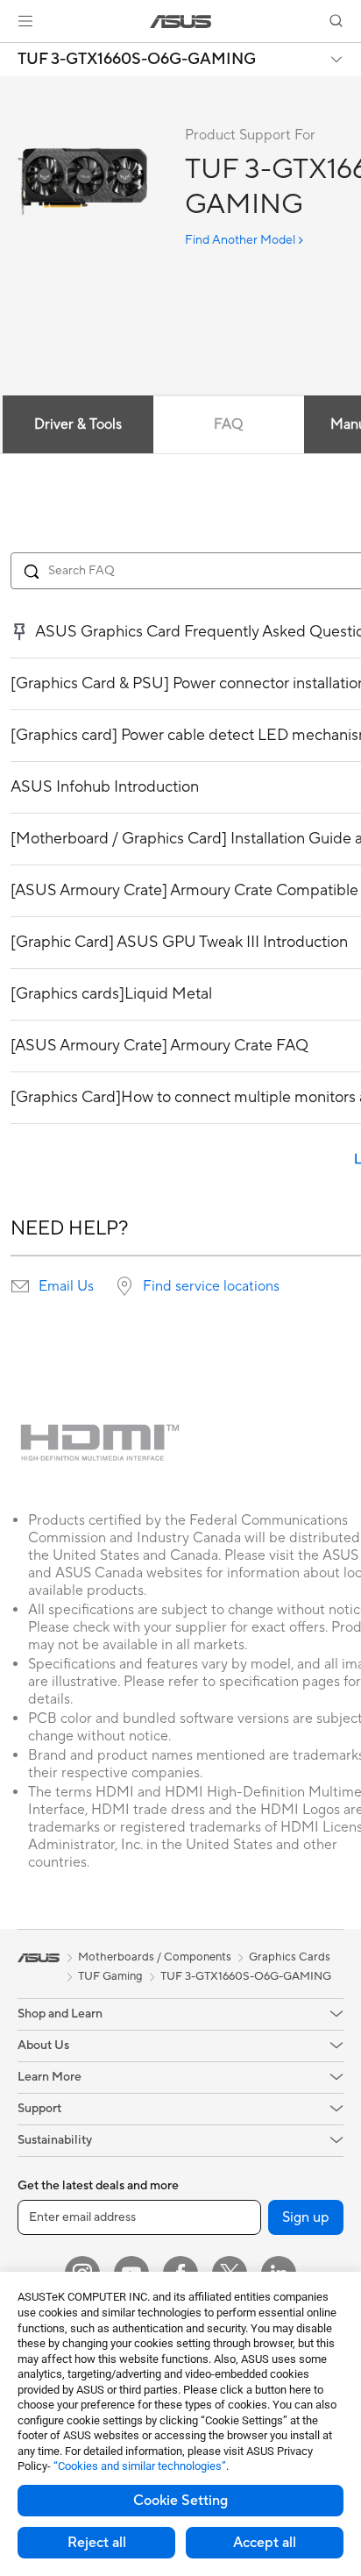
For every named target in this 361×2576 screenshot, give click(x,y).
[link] (181, 21)
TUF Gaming (110, 1976)
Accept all (265, 2543)
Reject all (97, 2543)
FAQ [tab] (228, 424)
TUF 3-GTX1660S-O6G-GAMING (137, 60)
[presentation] (20, 1286)
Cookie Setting (180, 2501)
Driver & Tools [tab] (78, 424)
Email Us (66, 1286)
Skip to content (11, 54)
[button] (25, 21)
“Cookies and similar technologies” (140, 2466)
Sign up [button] (306, 2217)
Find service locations (211, 1286)
